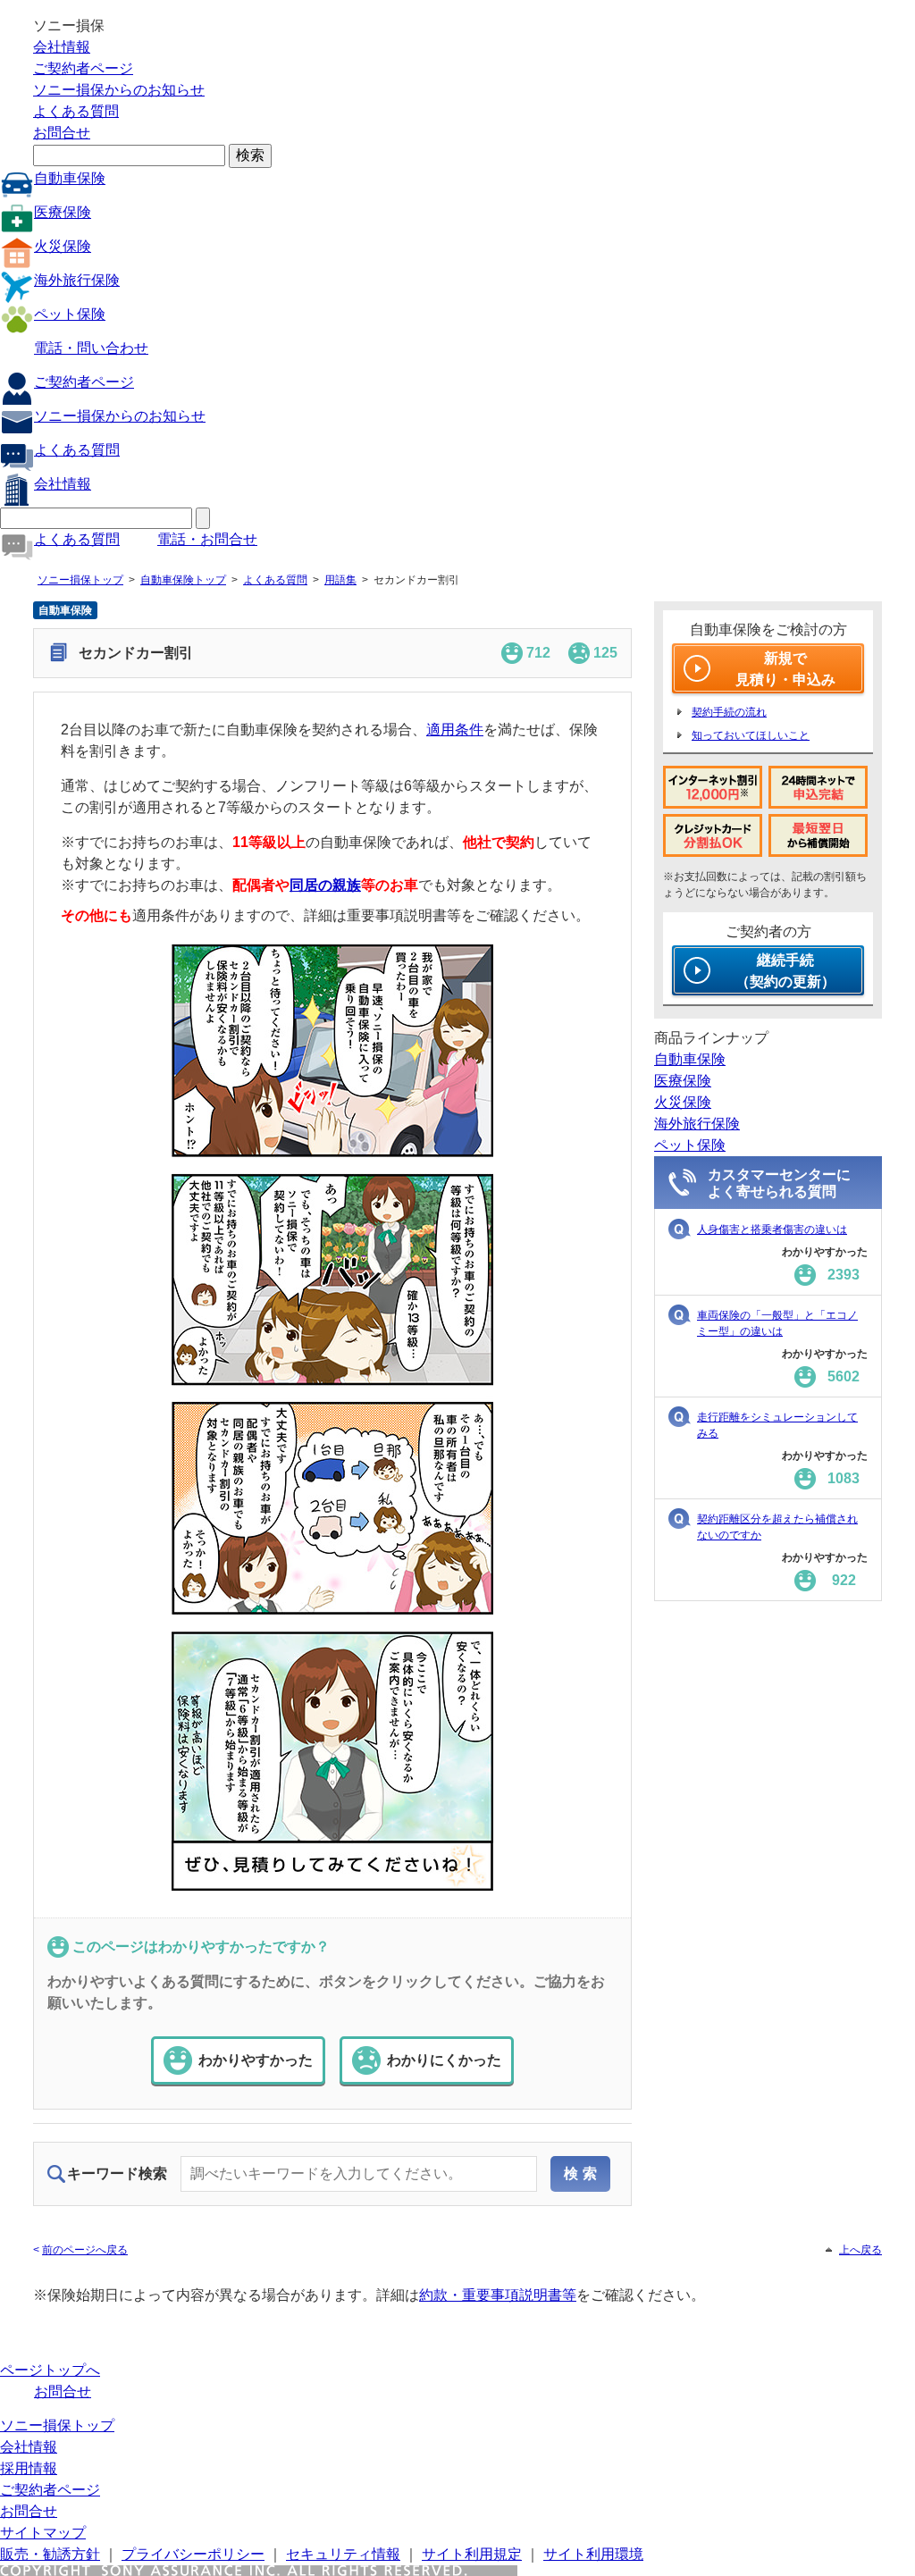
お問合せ (62, 133)
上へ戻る (860, 2250)
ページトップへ (50, 2370)
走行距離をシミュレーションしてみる (777, 1425)
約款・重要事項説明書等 (498, 2295)
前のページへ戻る (85, 2250)
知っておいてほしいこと (751, 735)
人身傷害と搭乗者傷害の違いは (772, 1229)
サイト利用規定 (472, 2554)
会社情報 (62, 47)
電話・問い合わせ (91, 348)
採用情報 (29, 2468)
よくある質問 (76, 111)
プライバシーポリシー (193, 2554)
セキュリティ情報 (343, 2554)
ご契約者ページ (83, 68)
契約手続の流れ (729, 712)
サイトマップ (43, 2533)
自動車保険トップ (183, 580)
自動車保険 (70, 178)
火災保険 (63, 246)
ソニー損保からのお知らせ (119, 90)
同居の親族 (325, 885)
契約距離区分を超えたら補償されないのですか (777, 1527)
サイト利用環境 (593, 2554)
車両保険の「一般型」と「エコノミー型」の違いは (777, 1323)
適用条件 (455, 730)
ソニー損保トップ (80, 580)
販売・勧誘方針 (50, 2554)
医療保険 (63, 212)
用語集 (340, 580)
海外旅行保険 (77, 280)
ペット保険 (70, 314)
